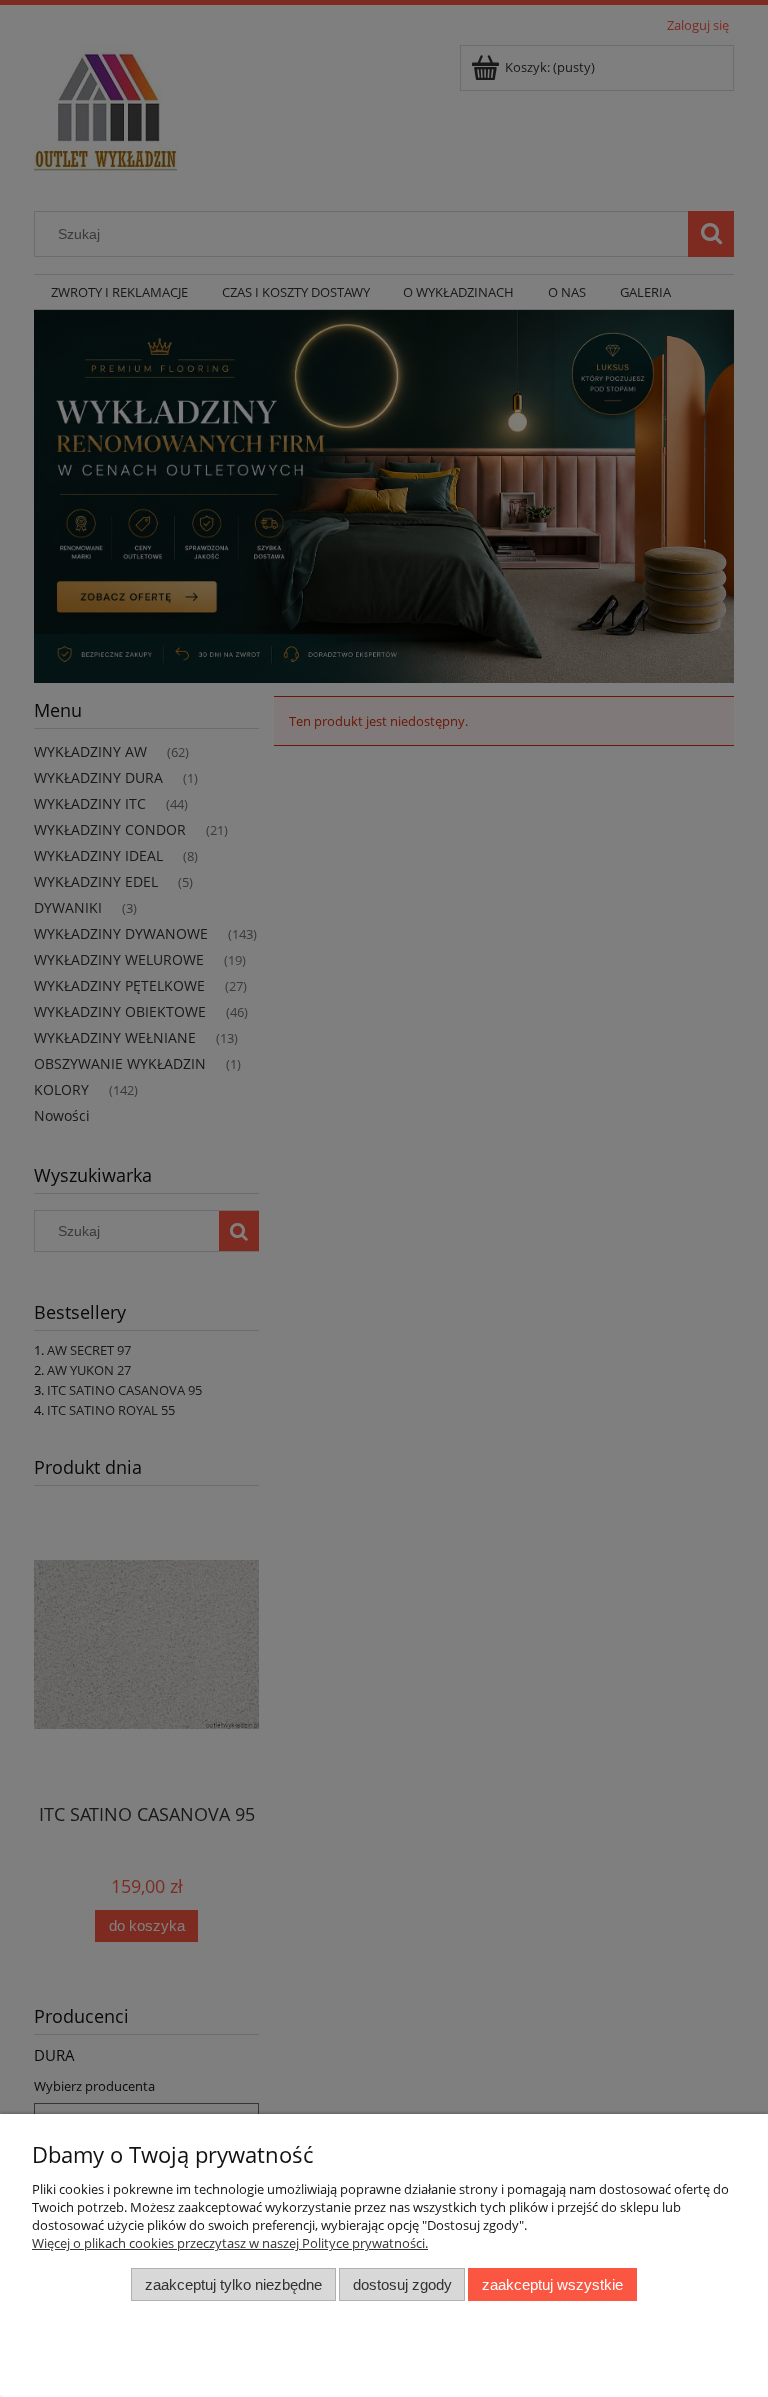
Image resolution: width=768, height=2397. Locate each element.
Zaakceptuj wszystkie (552, 2284)
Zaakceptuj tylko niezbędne (233, 2284)
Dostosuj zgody (402, 2284)
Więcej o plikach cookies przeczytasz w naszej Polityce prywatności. (230, 2243)
